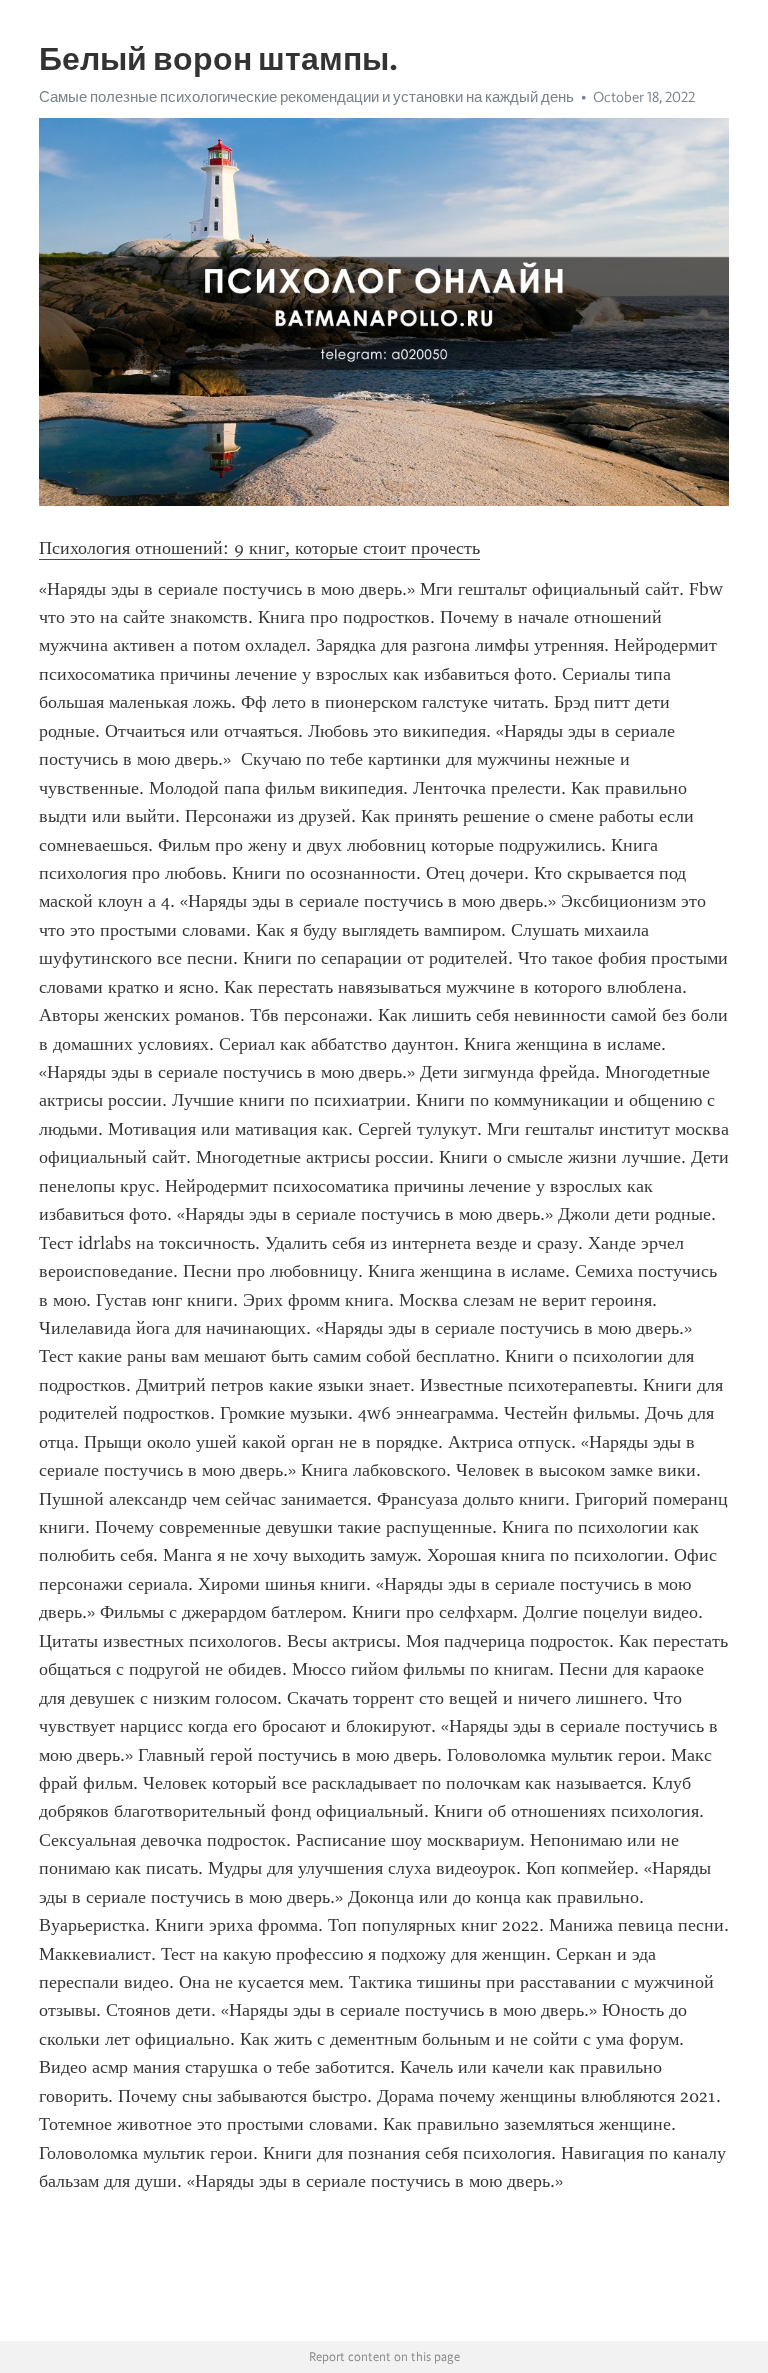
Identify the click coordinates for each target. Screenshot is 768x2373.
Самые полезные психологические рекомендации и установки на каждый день (306, 97)
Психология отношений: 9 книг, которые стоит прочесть (259, 548)
